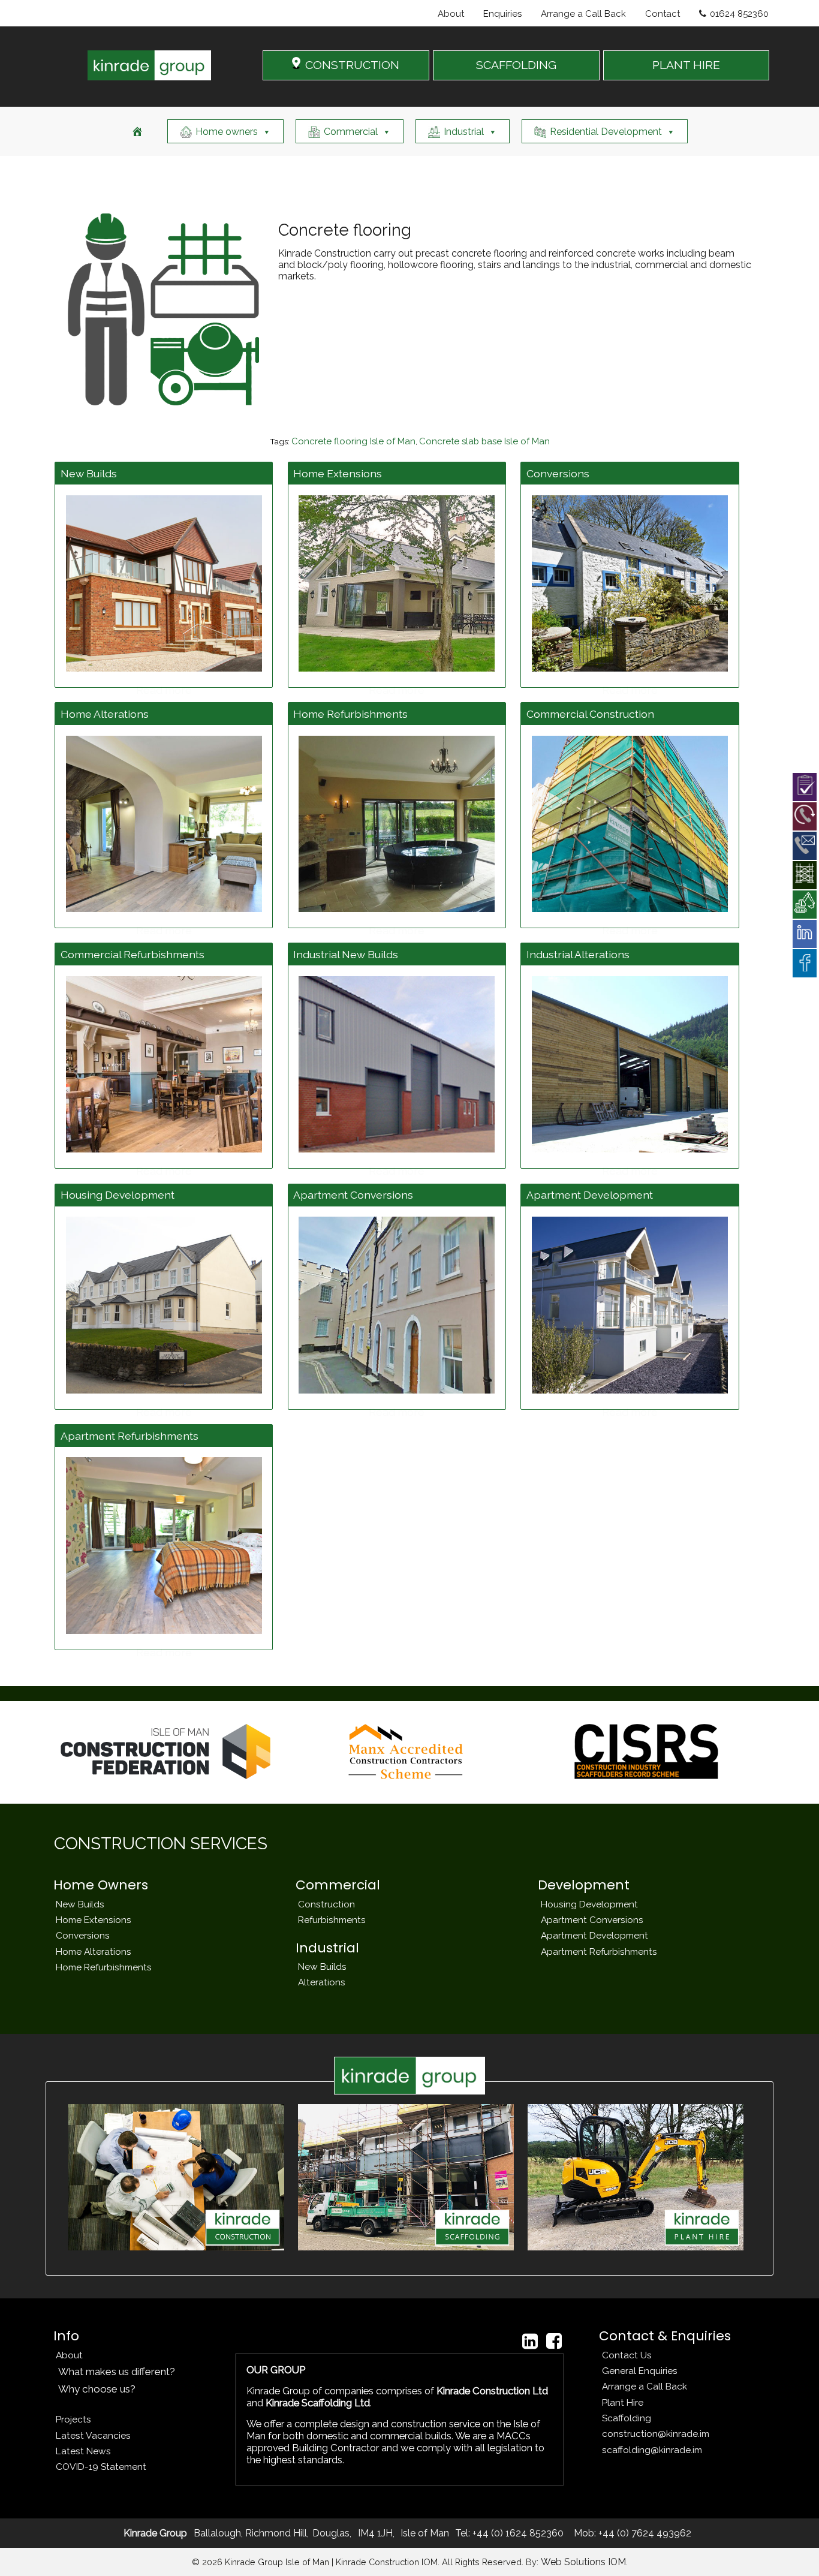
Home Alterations (94, 1951)
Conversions (83, 1935)
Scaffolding (627, 2418)
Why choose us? (97, 2389)
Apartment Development (594, 1935)
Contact (663, 14)
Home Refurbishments (104, 1967)
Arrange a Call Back (583, 14)
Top (791, 2548)
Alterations (322, 1982)
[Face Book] (554, 2341)
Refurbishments (332, 1920)
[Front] (137, 131)
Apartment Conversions (592, 1920)
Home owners (227, 132)
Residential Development (606, 132)
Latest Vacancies (93, 2435)
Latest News (83, 2451)
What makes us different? (117, 2372)
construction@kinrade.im (656, 2434)
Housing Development (589, 1904)
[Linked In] (530, 2341)
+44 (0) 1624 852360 (517, 2533)
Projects (73, 2419)
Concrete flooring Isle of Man (353, 441)
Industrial (464, 132)
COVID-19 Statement (101, 2467)
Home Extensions (94, 1920)
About (451, 14)
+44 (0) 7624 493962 (644, 2533)
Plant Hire (623, 2402)
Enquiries (502, 14)
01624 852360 (739, 14)
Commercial (351, 132)
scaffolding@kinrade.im (652, 2450)
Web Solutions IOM (583, 2562)
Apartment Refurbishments (599, 1951)
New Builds (80, 1904)
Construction (326, 1904)
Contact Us (627, 2355)
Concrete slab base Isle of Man (484, 441)
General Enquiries (640, 2371)
